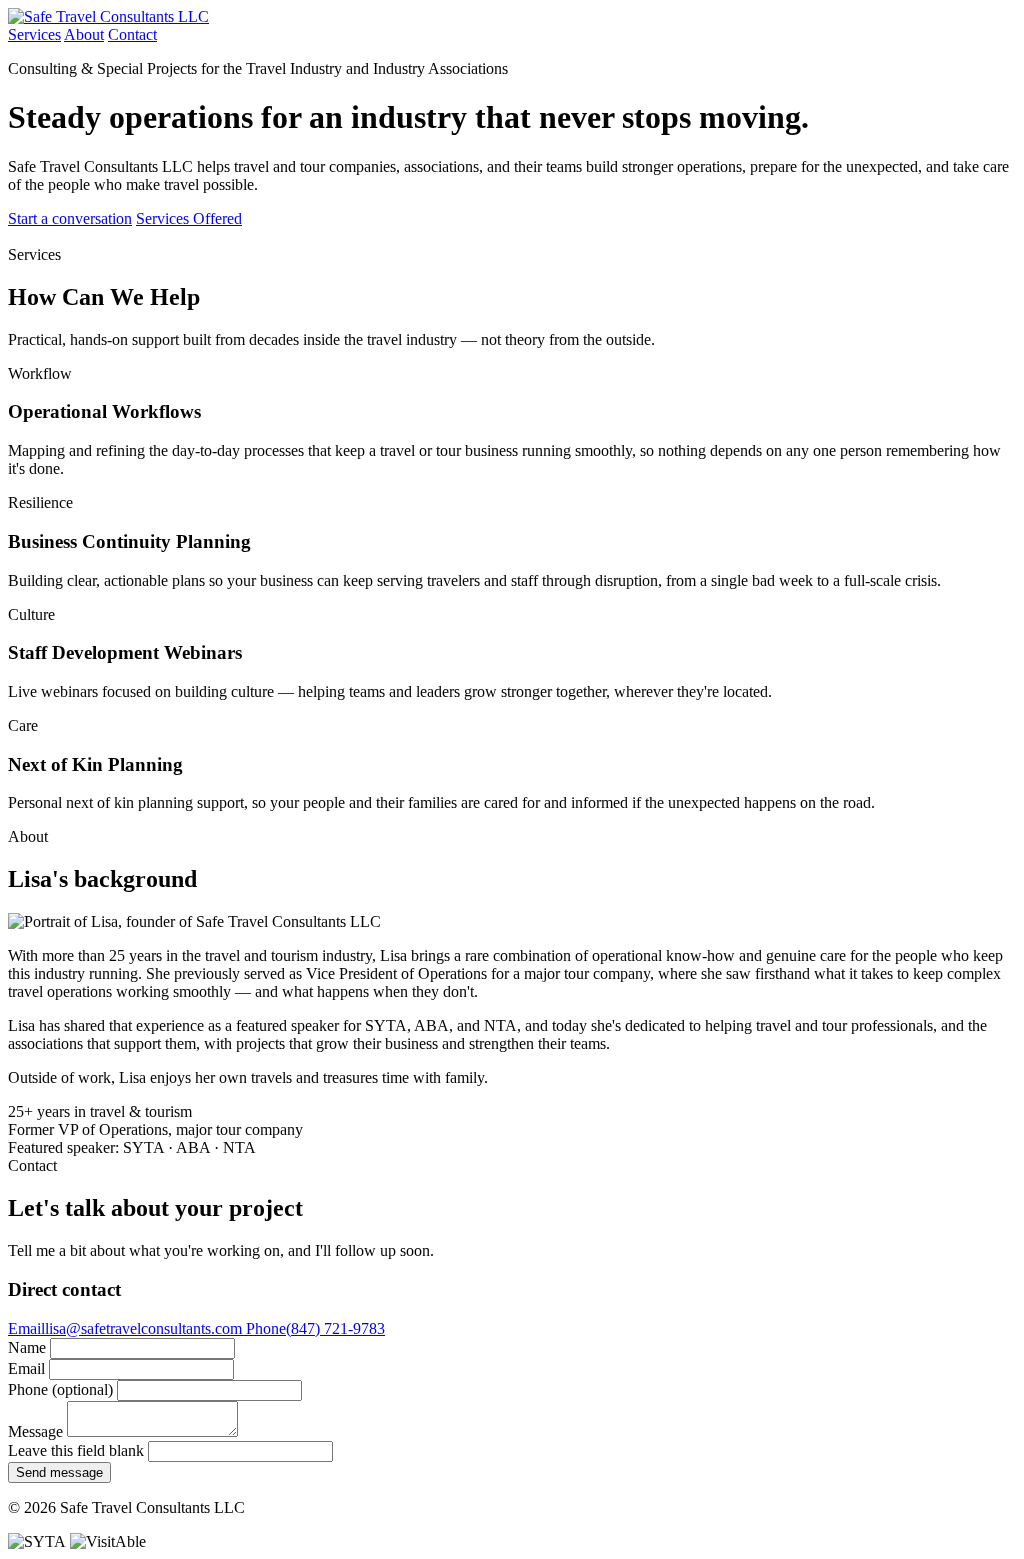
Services (34, 34)
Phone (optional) (60, 1389)
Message (35, 1431)
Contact (132, 34)
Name (27, 1347)
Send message (59, 1472)
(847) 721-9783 (315, 1328)
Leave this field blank (76, 1450)
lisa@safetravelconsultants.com (127, 1328)
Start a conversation (70, 218)
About (84, 34)
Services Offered (189, 218)
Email (26, 1368)
